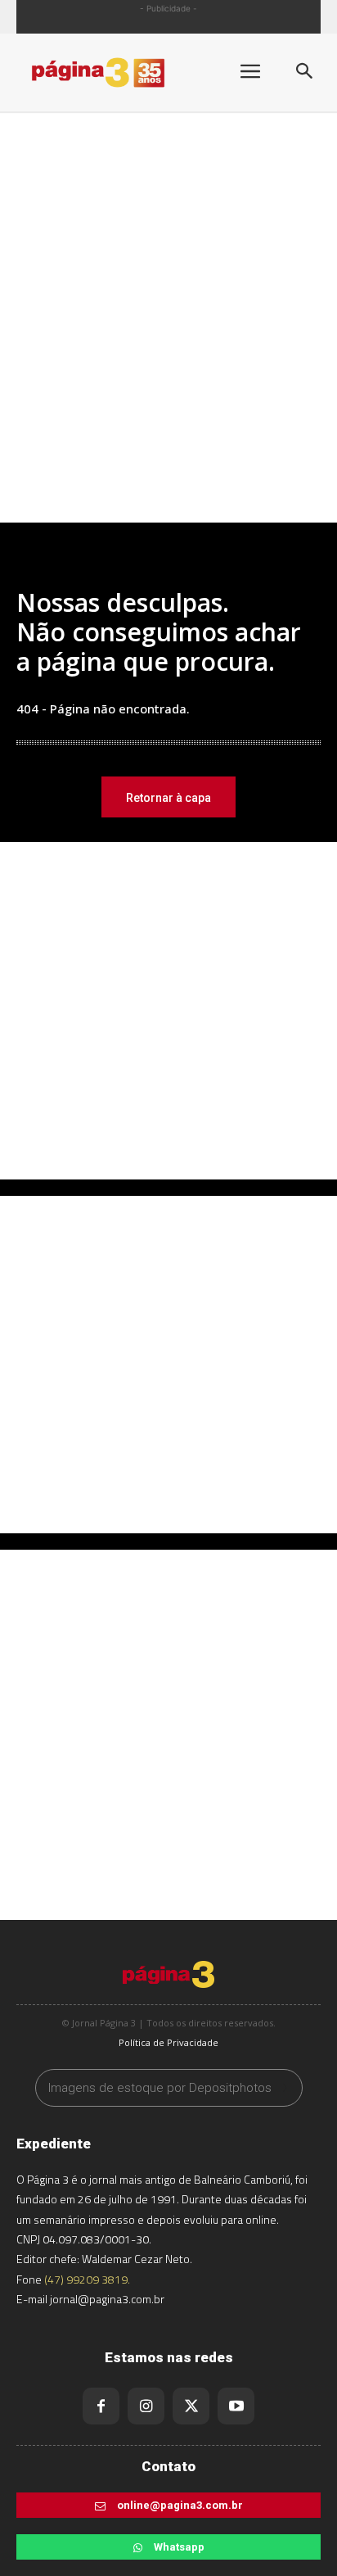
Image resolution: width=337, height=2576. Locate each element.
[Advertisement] (168, 337)
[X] (191, 2406)
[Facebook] (101, 2406)
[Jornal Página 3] (115, 72)
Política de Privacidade (168, 2042)
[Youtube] (236, 2406)
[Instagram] (146, 2406)
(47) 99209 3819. (87, 2279)
